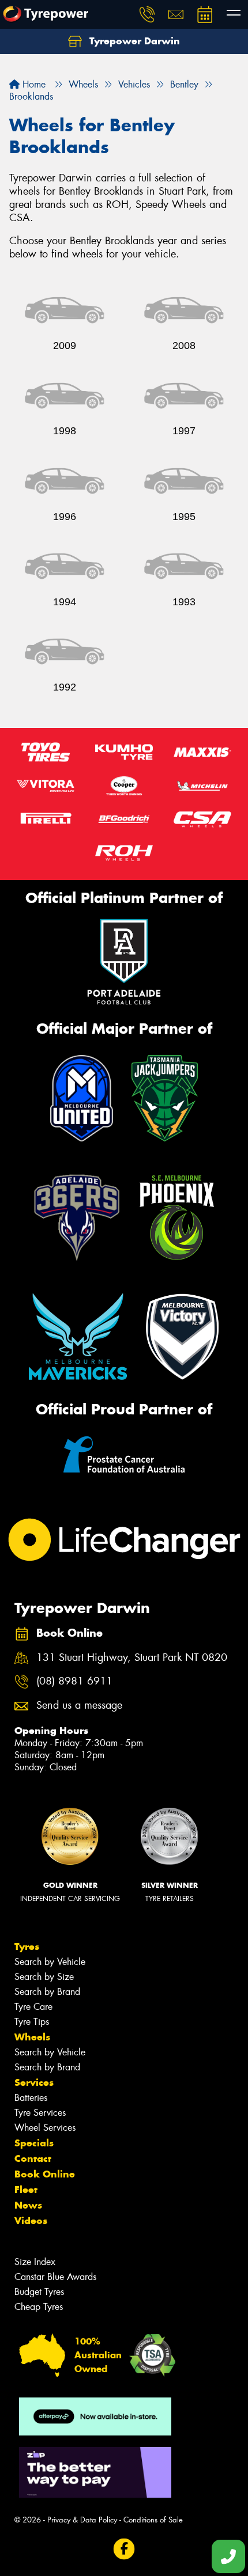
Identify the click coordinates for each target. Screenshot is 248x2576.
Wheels (32, 2037)
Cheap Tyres (39, 2307)
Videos (31, 2221)
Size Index (35, 2262)
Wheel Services (45, 2128)
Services (34, 2082)
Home (33, 84)
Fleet (26, 2190)
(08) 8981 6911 (74, 1681)
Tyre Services (40, 2113)
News (28, 2205)
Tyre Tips (32, 2022)
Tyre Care (33, 2007)
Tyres (27, 1947)
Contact (33, 2158)
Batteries (31, 2098)
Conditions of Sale (153, 2520)
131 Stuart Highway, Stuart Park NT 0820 (132, 1658)
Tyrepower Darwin (133, 41)
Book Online (45, 2174)
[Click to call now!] (147, 14)
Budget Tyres (39, 2292)
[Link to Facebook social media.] (124, 2549)
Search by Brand (47, 1992)
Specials (34, 2143)
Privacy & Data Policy (82, 2520)
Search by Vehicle (50, 1962)
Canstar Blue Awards (55, 2277)
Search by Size (44, 1977)
